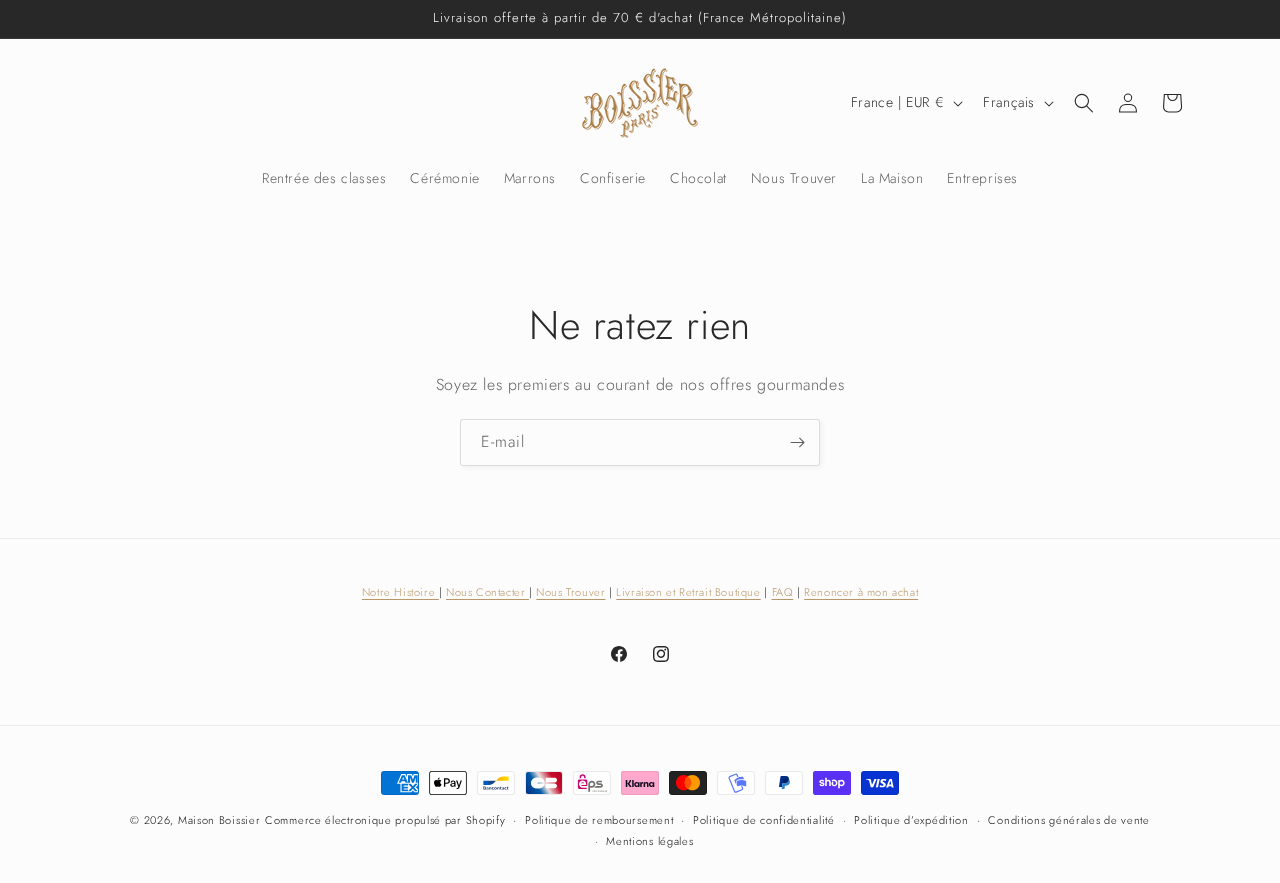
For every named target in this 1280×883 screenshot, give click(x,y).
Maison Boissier (219, 820)
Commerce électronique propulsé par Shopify (385, 820)
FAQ (783, 592)
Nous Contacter (487, 592)
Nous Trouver (570, 592)
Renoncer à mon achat (861, 592)
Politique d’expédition (911, 820)
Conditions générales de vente (1068, 820)
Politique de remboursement (599, 820)
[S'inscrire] (797, 442)
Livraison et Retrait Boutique (688, 592)
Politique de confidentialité (764, 820)
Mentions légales (649, 841)
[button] (1084, 103)
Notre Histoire (400, 592)
